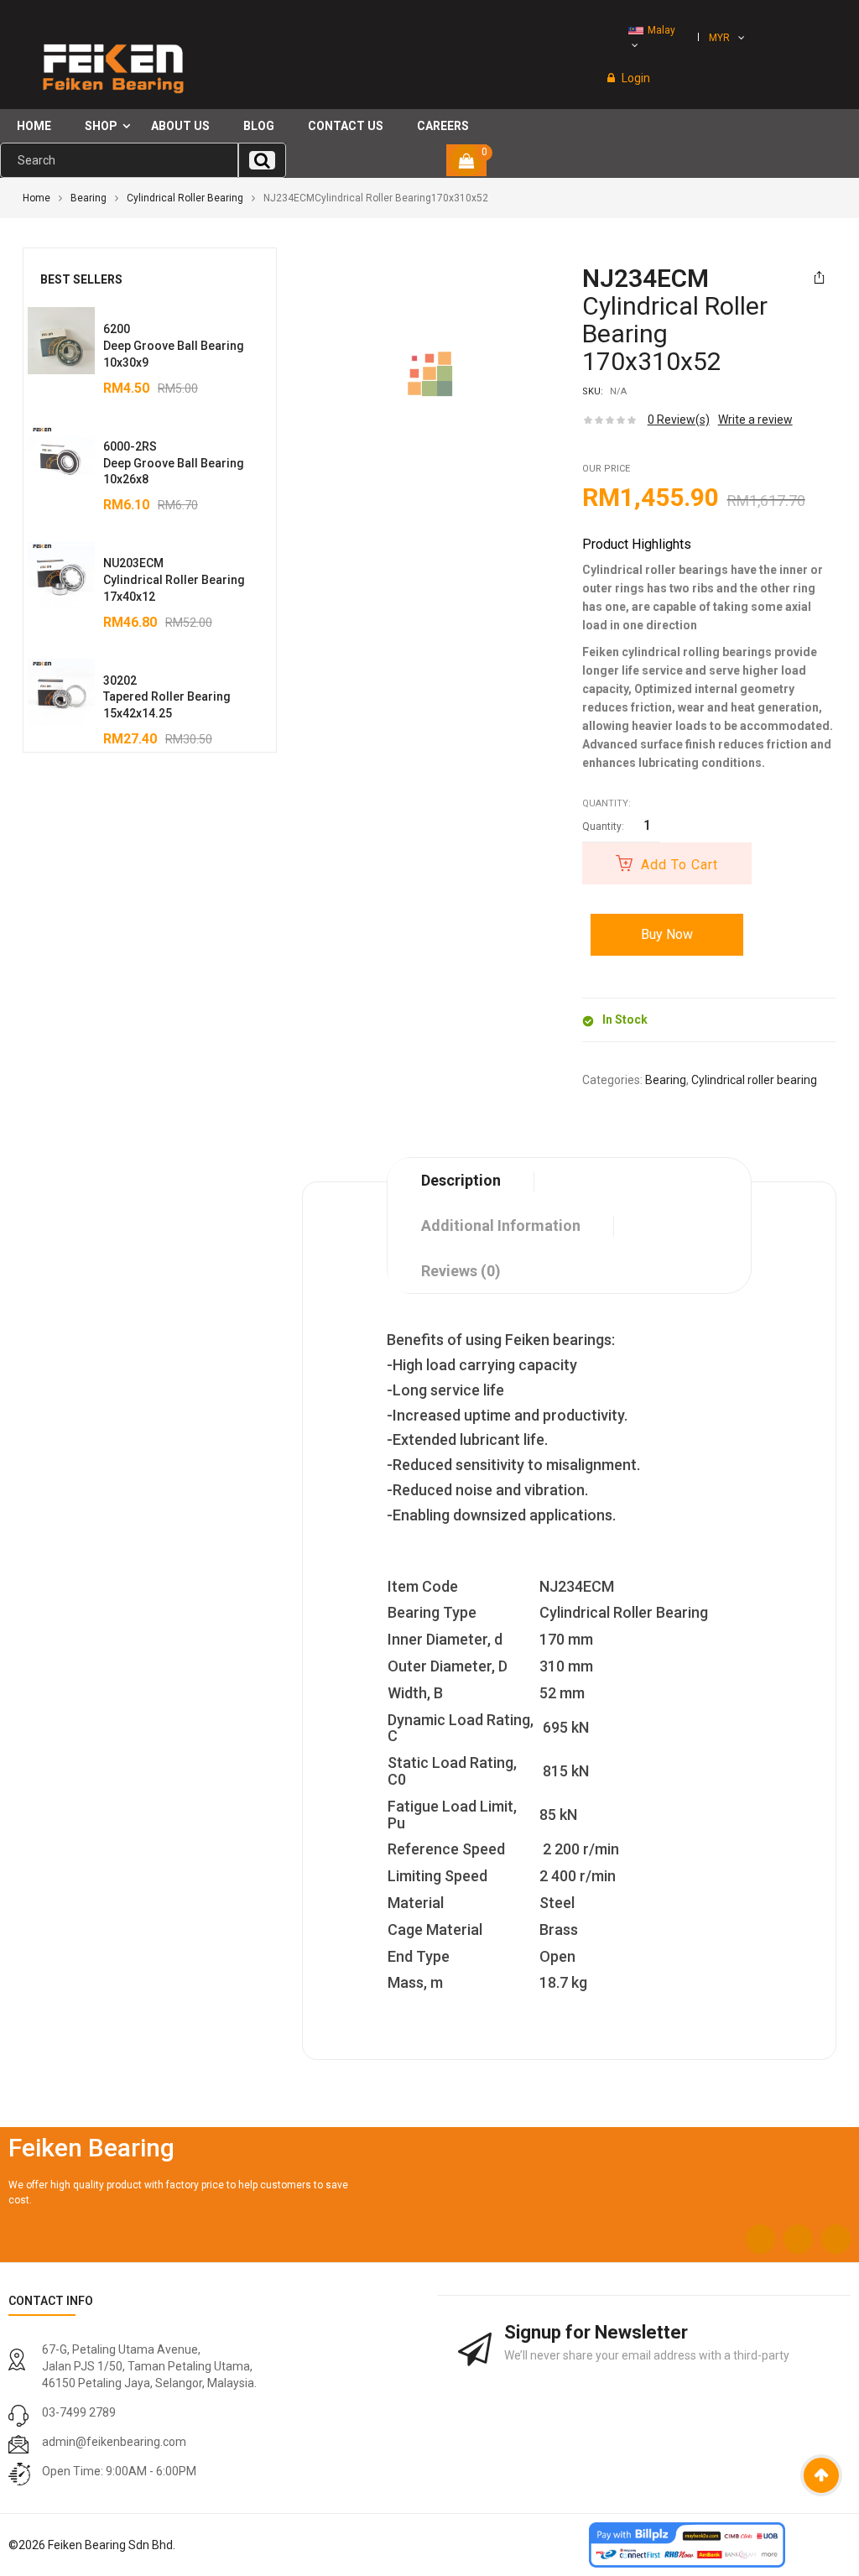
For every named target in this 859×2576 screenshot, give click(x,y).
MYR (719, 38)
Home (36, 198)
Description (461, 1180)
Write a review (755, 420)
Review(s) (679, 420)
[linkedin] (836, 2239)
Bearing (89, 198)
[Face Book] (760, 2239)
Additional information (501, 1225)
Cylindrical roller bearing (185, 198)
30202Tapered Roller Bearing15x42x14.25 (167, 697)
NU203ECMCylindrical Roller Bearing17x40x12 (174, 580)
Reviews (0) (461, 1271)
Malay (661, 30)
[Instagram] (798, 2239)
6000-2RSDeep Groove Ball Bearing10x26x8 (174, 463)
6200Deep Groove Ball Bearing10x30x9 (174, 346)
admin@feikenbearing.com (114, 2442)
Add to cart (679, 865)
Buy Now (667, 934)
